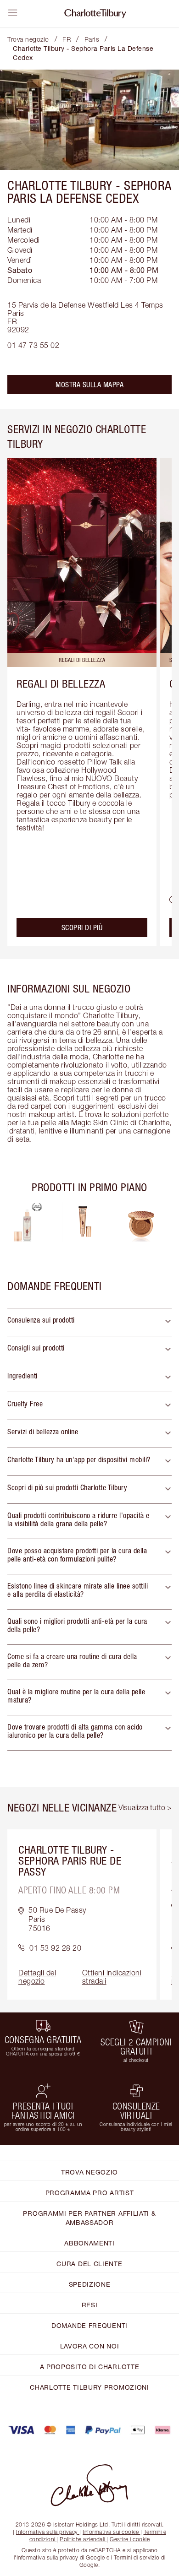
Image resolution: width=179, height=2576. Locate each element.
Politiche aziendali (82, 2539)
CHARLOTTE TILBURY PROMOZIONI (89, 2387)
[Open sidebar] (13, 13)
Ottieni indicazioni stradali (112, 1977)
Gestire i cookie (130, 2539)
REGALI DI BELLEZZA (61, 683)
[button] (89, 1322)
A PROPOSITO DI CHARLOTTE (90, 2367)
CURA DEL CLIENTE (89, 2264)
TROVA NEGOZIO (89, 2172)
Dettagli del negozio (37, 1977)
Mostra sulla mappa (89, 385)
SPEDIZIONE (90, 2284)
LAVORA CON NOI (90, 2346)
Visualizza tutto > (145, 1807)
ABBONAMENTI (89, 2243)
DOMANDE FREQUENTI (89, 2325)
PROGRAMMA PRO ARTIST (90, 2193)
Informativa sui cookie (111, 2532)
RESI (90, 2305)
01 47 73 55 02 (33, 345)
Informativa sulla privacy (47, 2532)
